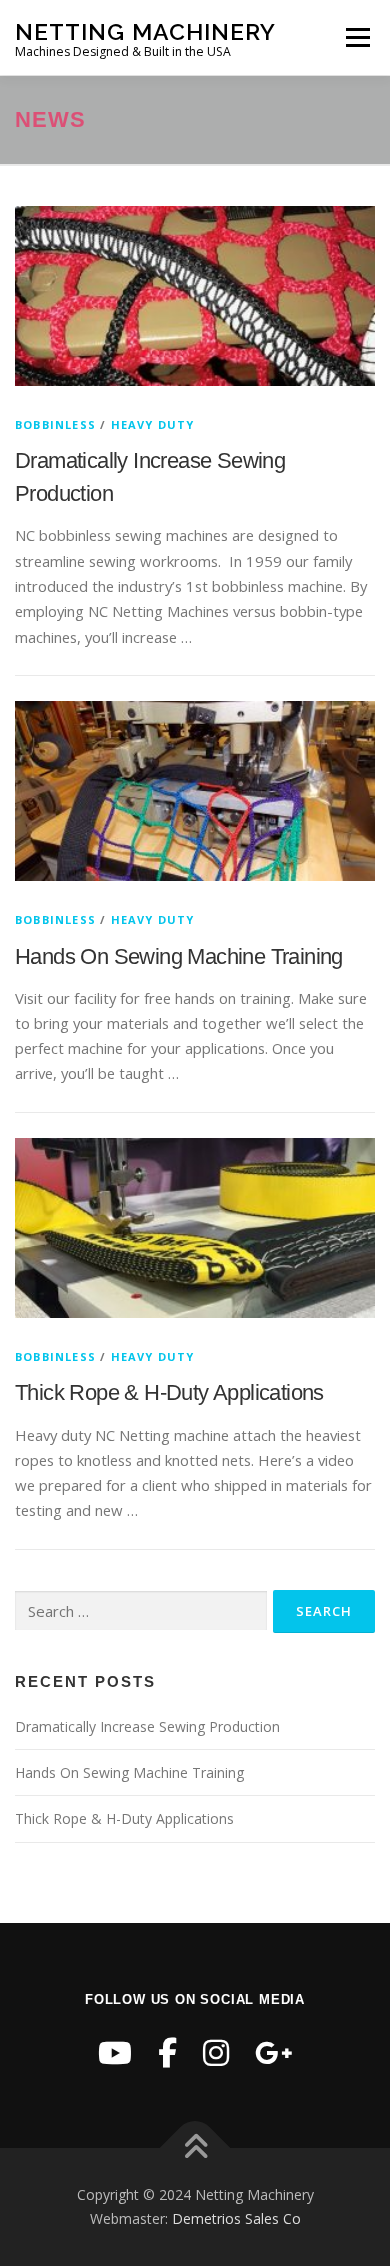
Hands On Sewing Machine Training (179, 956)
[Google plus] (274, 2052)
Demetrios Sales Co (236, 2218)
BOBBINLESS (55, 424)
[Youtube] (115, 2052)
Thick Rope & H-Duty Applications (169, 1392)
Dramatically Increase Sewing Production (147, 1726)
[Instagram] (216, 2052)
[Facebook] (167, 2052)
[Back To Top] (195, 2148)
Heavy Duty (153, 424)
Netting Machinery (145, 30)
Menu (357, 37)
